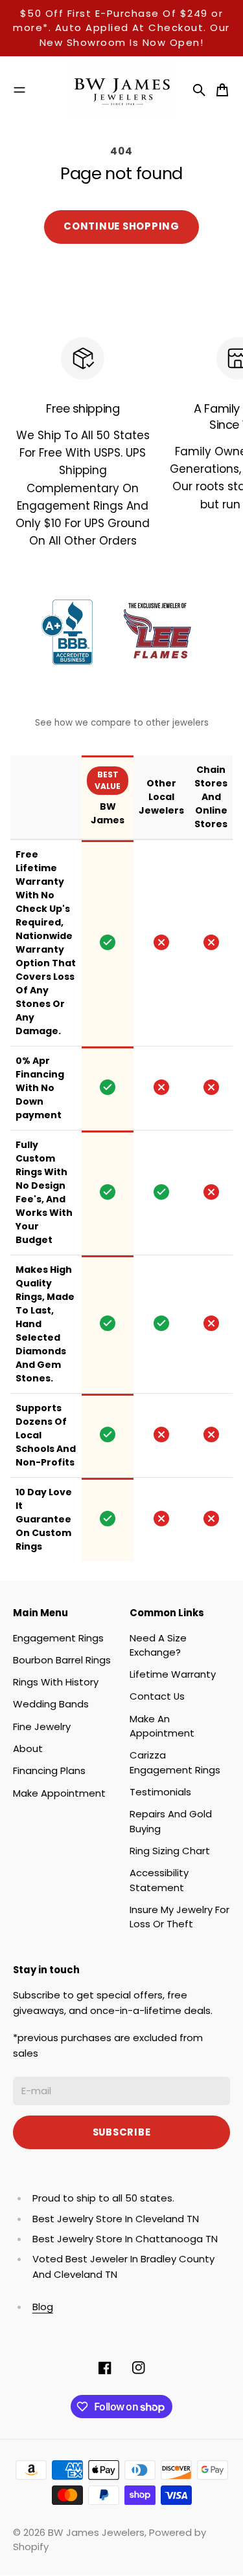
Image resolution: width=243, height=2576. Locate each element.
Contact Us (157, 1696)
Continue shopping (121, 226)
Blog (43, 2307)
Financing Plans (49, 1770)
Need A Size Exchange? (158, 1645)
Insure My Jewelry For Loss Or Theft (179, 1917)
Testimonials (160, 1792)
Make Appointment (59, 1793)
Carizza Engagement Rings (175, 1762)
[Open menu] (19, 90)
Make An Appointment (162, 1726)
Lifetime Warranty (173, 1674)
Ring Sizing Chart (170, 1851)
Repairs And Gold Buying (171, 1821)
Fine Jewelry (42, 1726)
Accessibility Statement (159, 1880)
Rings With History (56, 1682)
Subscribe (122, 2132)
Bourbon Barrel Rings (62, 1660)
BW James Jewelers (96, 2532)
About (28, 1748)
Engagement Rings (58, 1638)
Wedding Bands (51, 1704)
